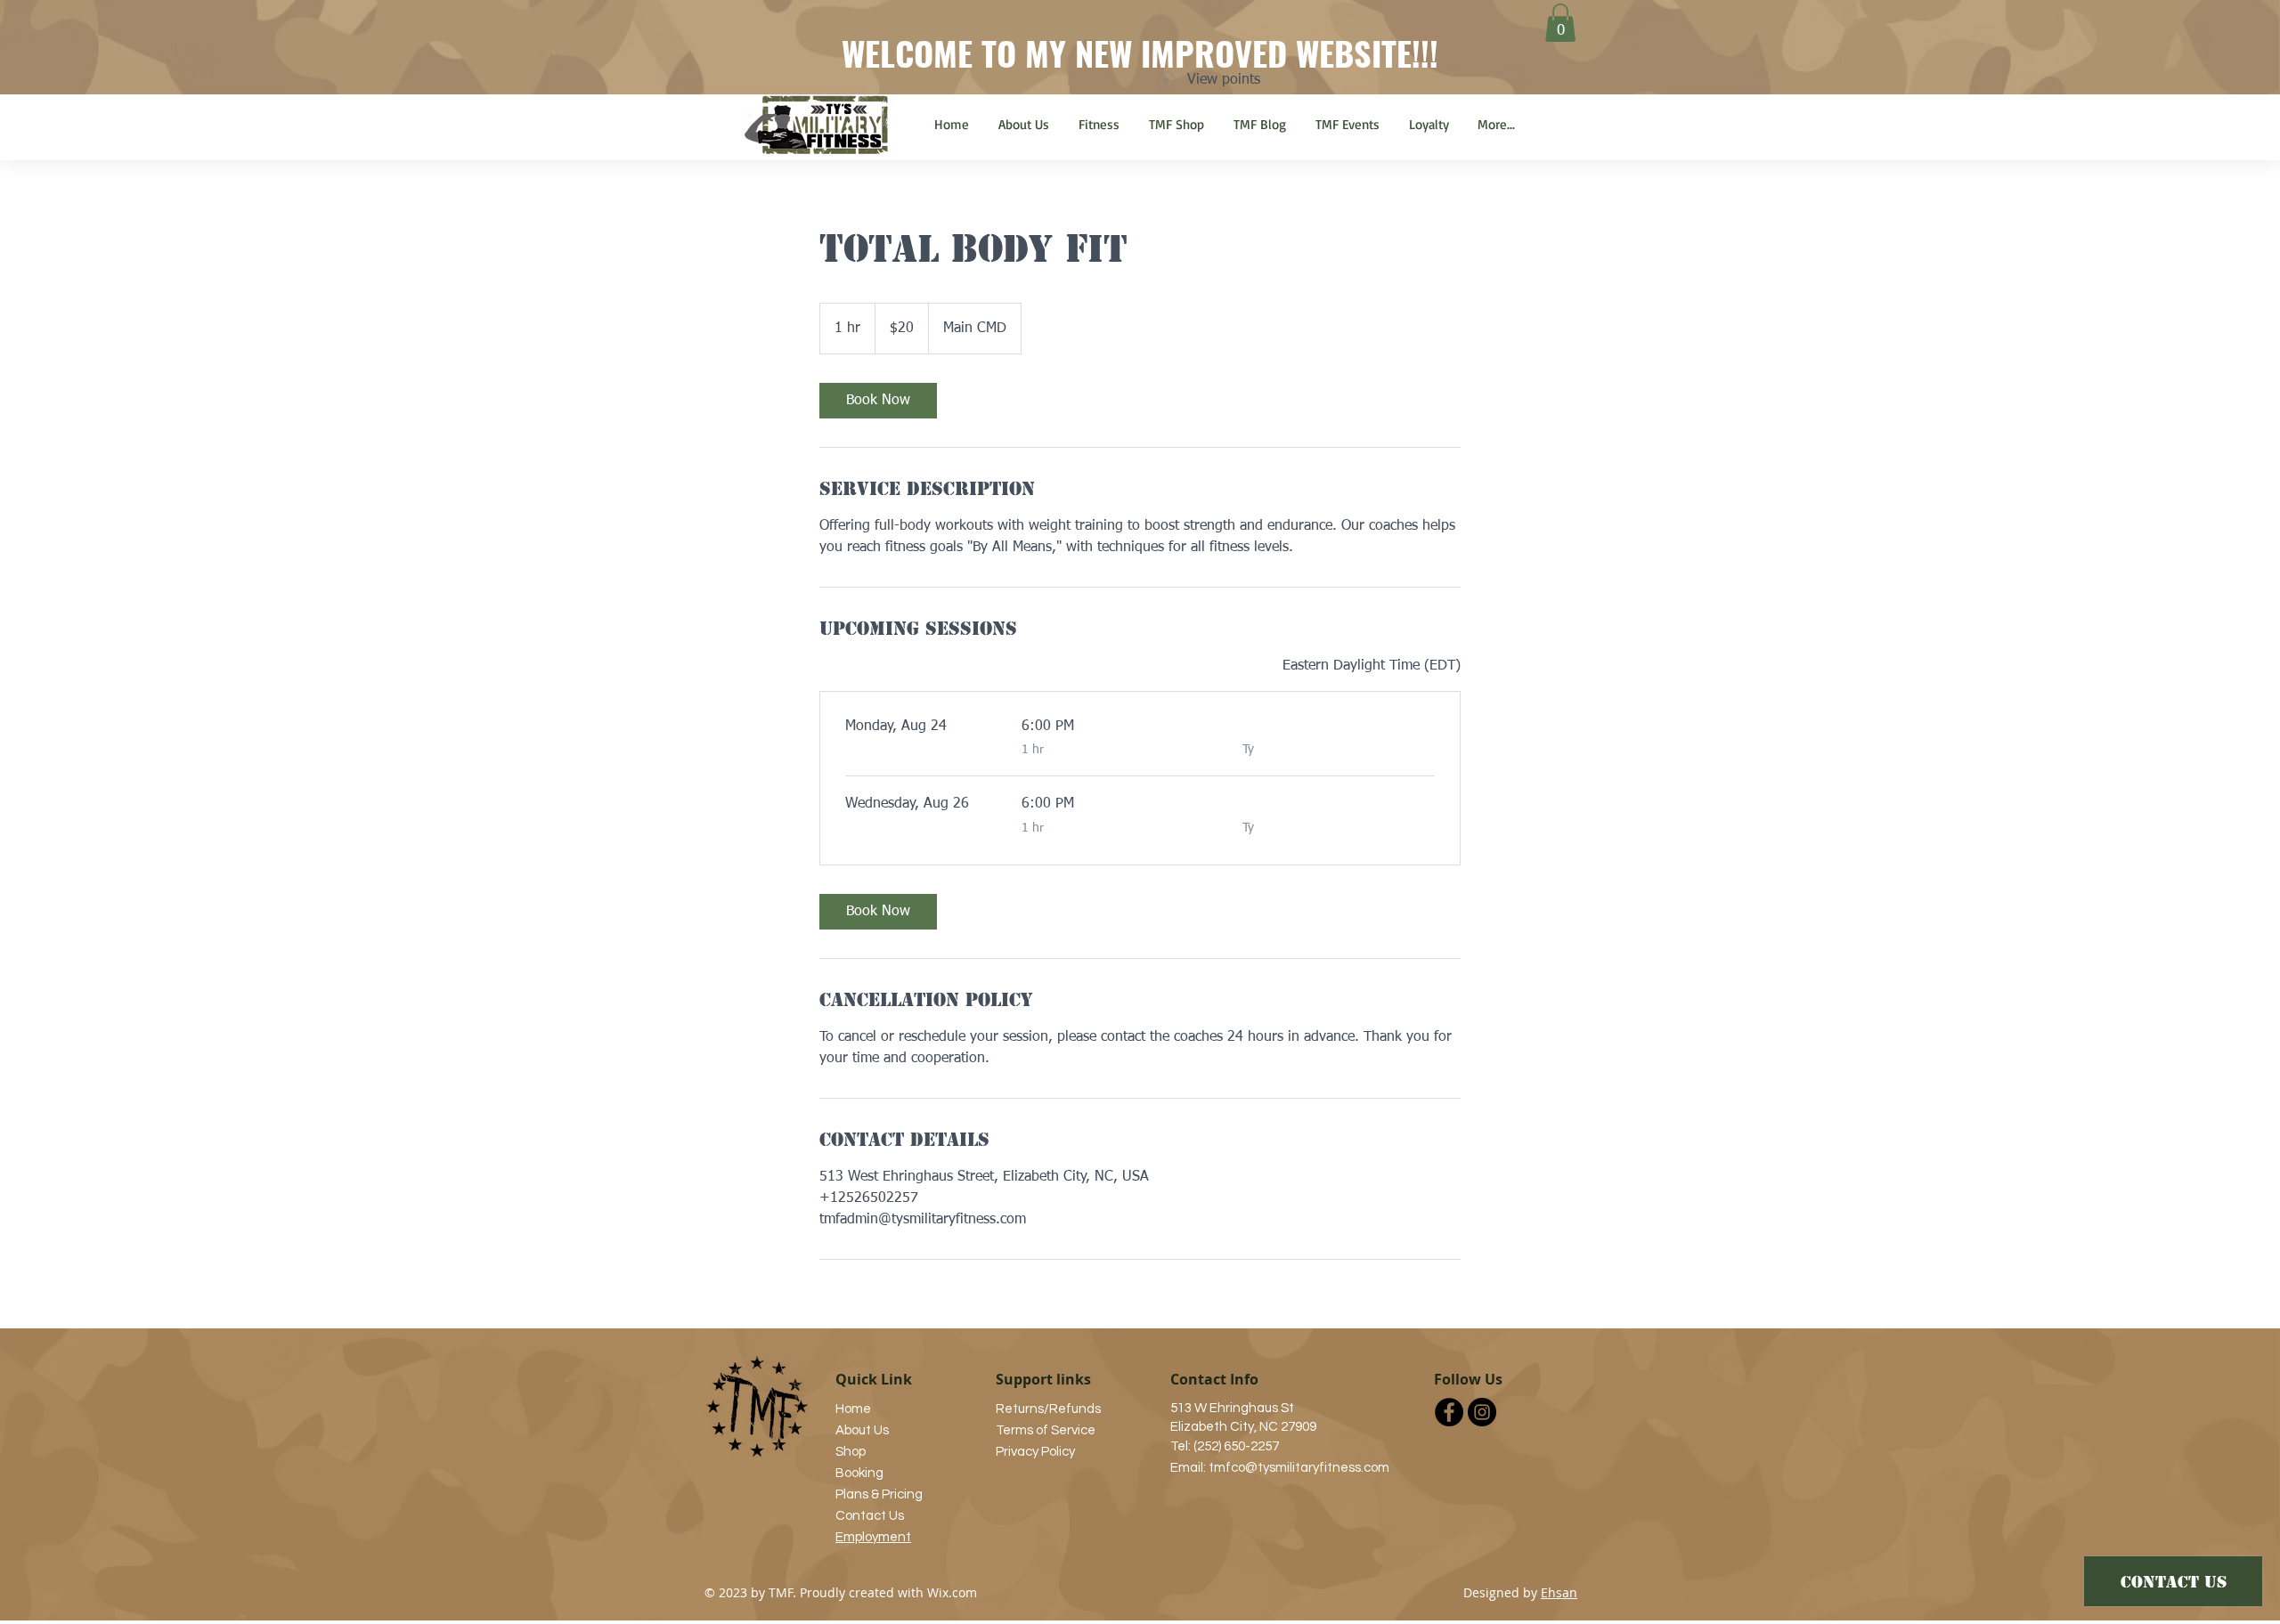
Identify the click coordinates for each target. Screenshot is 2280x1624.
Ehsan (1559, 1592)
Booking (859, 1473)
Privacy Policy (1035, 1452)
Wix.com (952, 1592)
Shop (851, 1452)
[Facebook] (1449, 1412)
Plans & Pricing (879, 1494)
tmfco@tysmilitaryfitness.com (1299, 1468)
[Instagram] (1482, 1412)
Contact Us (870, 1516)
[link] (878, 401)
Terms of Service (1046, 1430)
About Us (862, 1430)
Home (853, 1409)
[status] (1372, 666)
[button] (1560, 23)
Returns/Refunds (1048, 1409)
